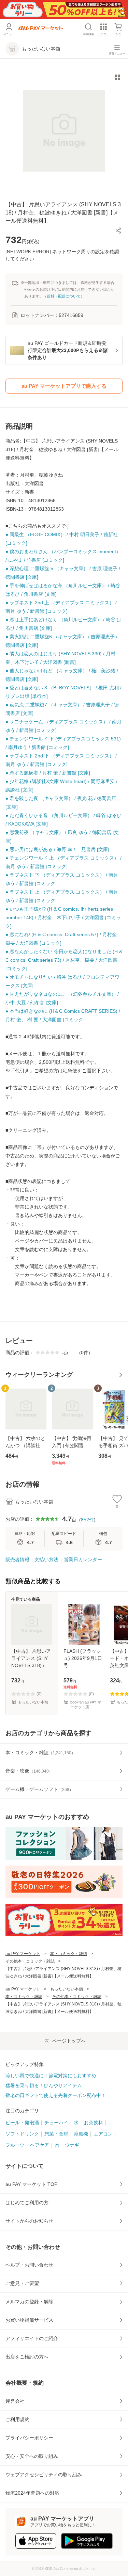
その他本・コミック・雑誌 (30, 1961)
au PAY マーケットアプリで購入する (64, 386)
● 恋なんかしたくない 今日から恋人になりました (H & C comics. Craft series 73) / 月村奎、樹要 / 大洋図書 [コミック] (64, 960)
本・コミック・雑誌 (69, 1954)
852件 (87, 1520)
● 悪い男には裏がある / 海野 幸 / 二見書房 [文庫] (57, 849)
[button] (118, 230)
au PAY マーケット (23, 1954)
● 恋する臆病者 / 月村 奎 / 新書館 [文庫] (48, 773)
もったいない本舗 (67, 1989)
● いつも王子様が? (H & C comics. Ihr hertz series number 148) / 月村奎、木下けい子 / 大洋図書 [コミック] (63, 917)
